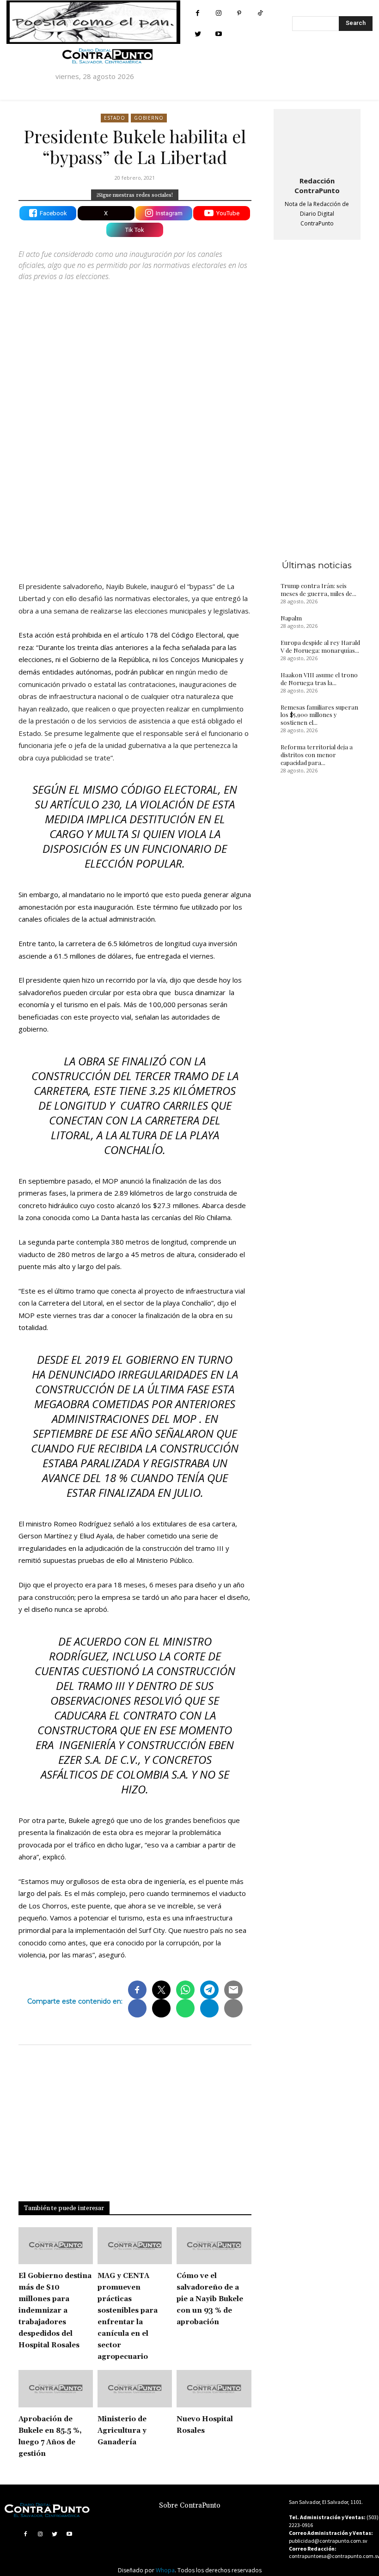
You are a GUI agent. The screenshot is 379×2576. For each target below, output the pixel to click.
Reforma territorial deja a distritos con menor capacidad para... (317, 755)
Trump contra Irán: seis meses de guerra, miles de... (318, 589)
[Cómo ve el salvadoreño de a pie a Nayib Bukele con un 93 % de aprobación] (214, 2246)
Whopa (165, 2570)
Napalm (291, 618)
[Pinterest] (239, 13)
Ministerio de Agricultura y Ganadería (122, 2431)
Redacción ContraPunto (317, 185)
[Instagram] (218, 13)
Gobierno (149, 118)
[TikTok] (260, 13)
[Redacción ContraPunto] (317, 141)
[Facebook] (198, 13)
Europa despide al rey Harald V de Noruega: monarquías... (320, 646)
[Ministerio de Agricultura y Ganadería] (135, 2389)
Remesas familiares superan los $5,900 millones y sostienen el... (319, 715)
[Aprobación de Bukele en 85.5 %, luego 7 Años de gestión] (56, 2389)
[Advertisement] (135, 481)
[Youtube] (218, 34)
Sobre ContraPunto (190, 2506)
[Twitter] (198, 34)
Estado (115, 118)
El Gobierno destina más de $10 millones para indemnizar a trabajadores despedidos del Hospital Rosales (55, 2311)
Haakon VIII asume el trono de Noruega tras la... (319, 679)
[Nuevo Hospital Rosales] (214, 2389)
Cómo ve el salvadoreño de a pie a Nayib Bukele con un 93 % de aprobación (210, 2299)
